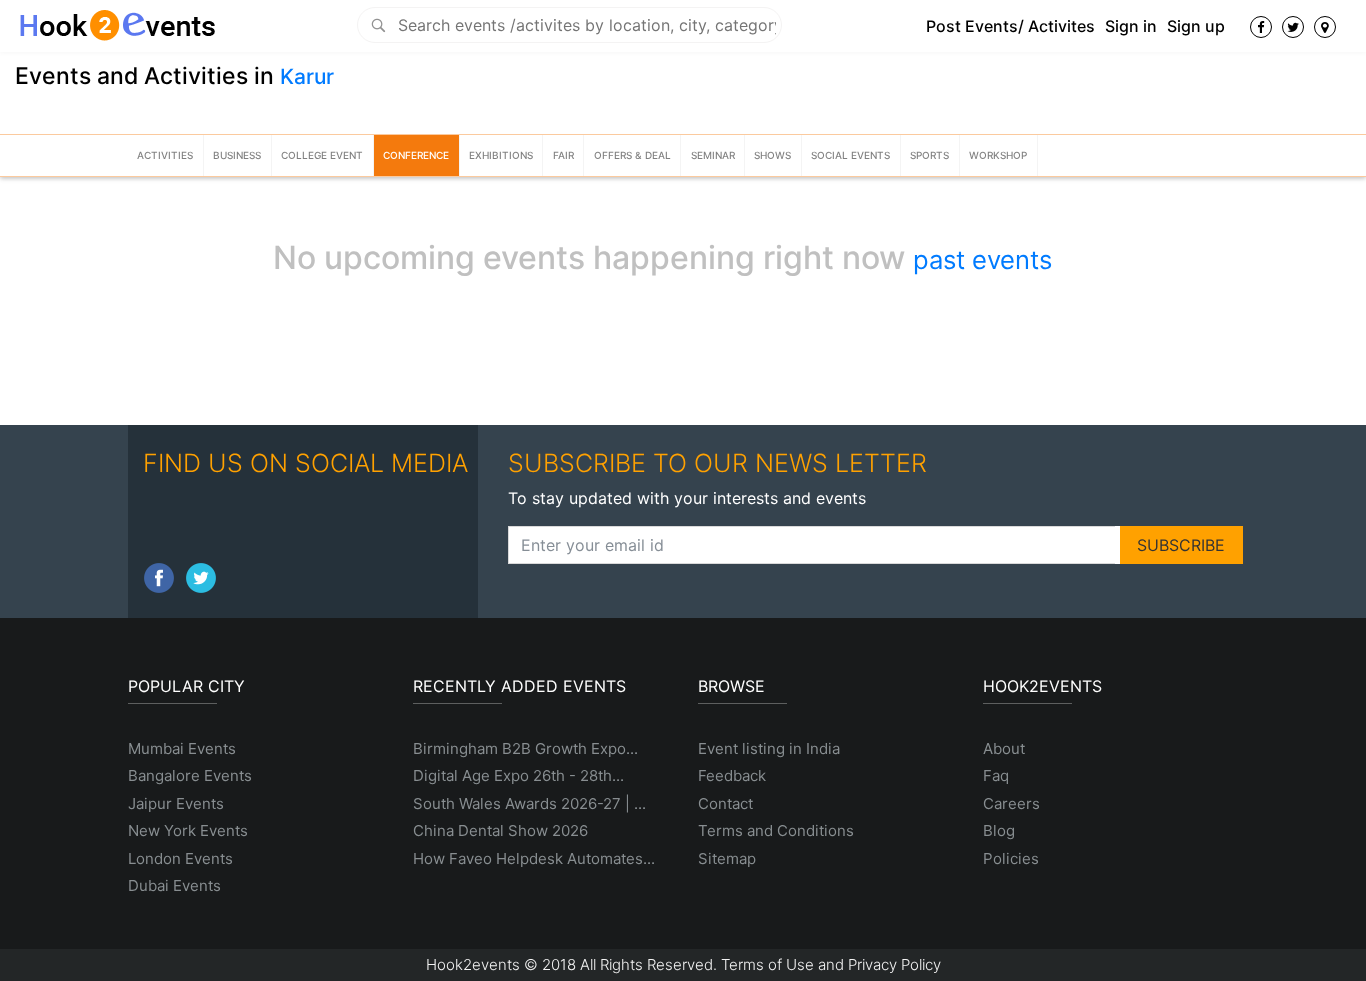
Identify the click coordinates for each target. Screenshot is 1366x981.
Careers (1011, 803)
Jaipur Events (176, 803)
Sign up (1196, 26)
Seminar (713, 155)
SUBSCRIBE (1181, 545)
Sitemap (727, 858)
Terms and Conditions (776, 830)
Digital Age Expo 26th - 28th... (518, 775)
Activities (165, 155)
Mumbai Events (182, 748)
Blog (999, 830)
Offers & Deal (632, 155)
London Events (180, 858)
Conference (416, 155)
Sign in (1131, 26)
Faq (996, 775)
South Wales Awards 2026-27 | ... (529, 803)
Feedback (732, 775)
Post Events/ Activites (1010, 26)
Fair (563, 155)
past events (982, 259)
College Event (322, 155)
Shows (772, 155)
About (1004, 748)
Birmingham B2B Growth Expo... (525, 748)
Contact (725, 803)
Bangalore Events (190, 775)
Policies (1011, 858)
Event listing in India (769, 748)
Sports (929, 155)
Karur (307, 76)
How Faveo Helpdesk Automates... (534, 858)
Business (237, 155)
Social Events (850, 155)
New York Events (188, 830)
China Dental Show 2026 (500, 830)
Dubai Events (174, 885)
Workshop (998, 155)
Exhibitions (501, 155)
